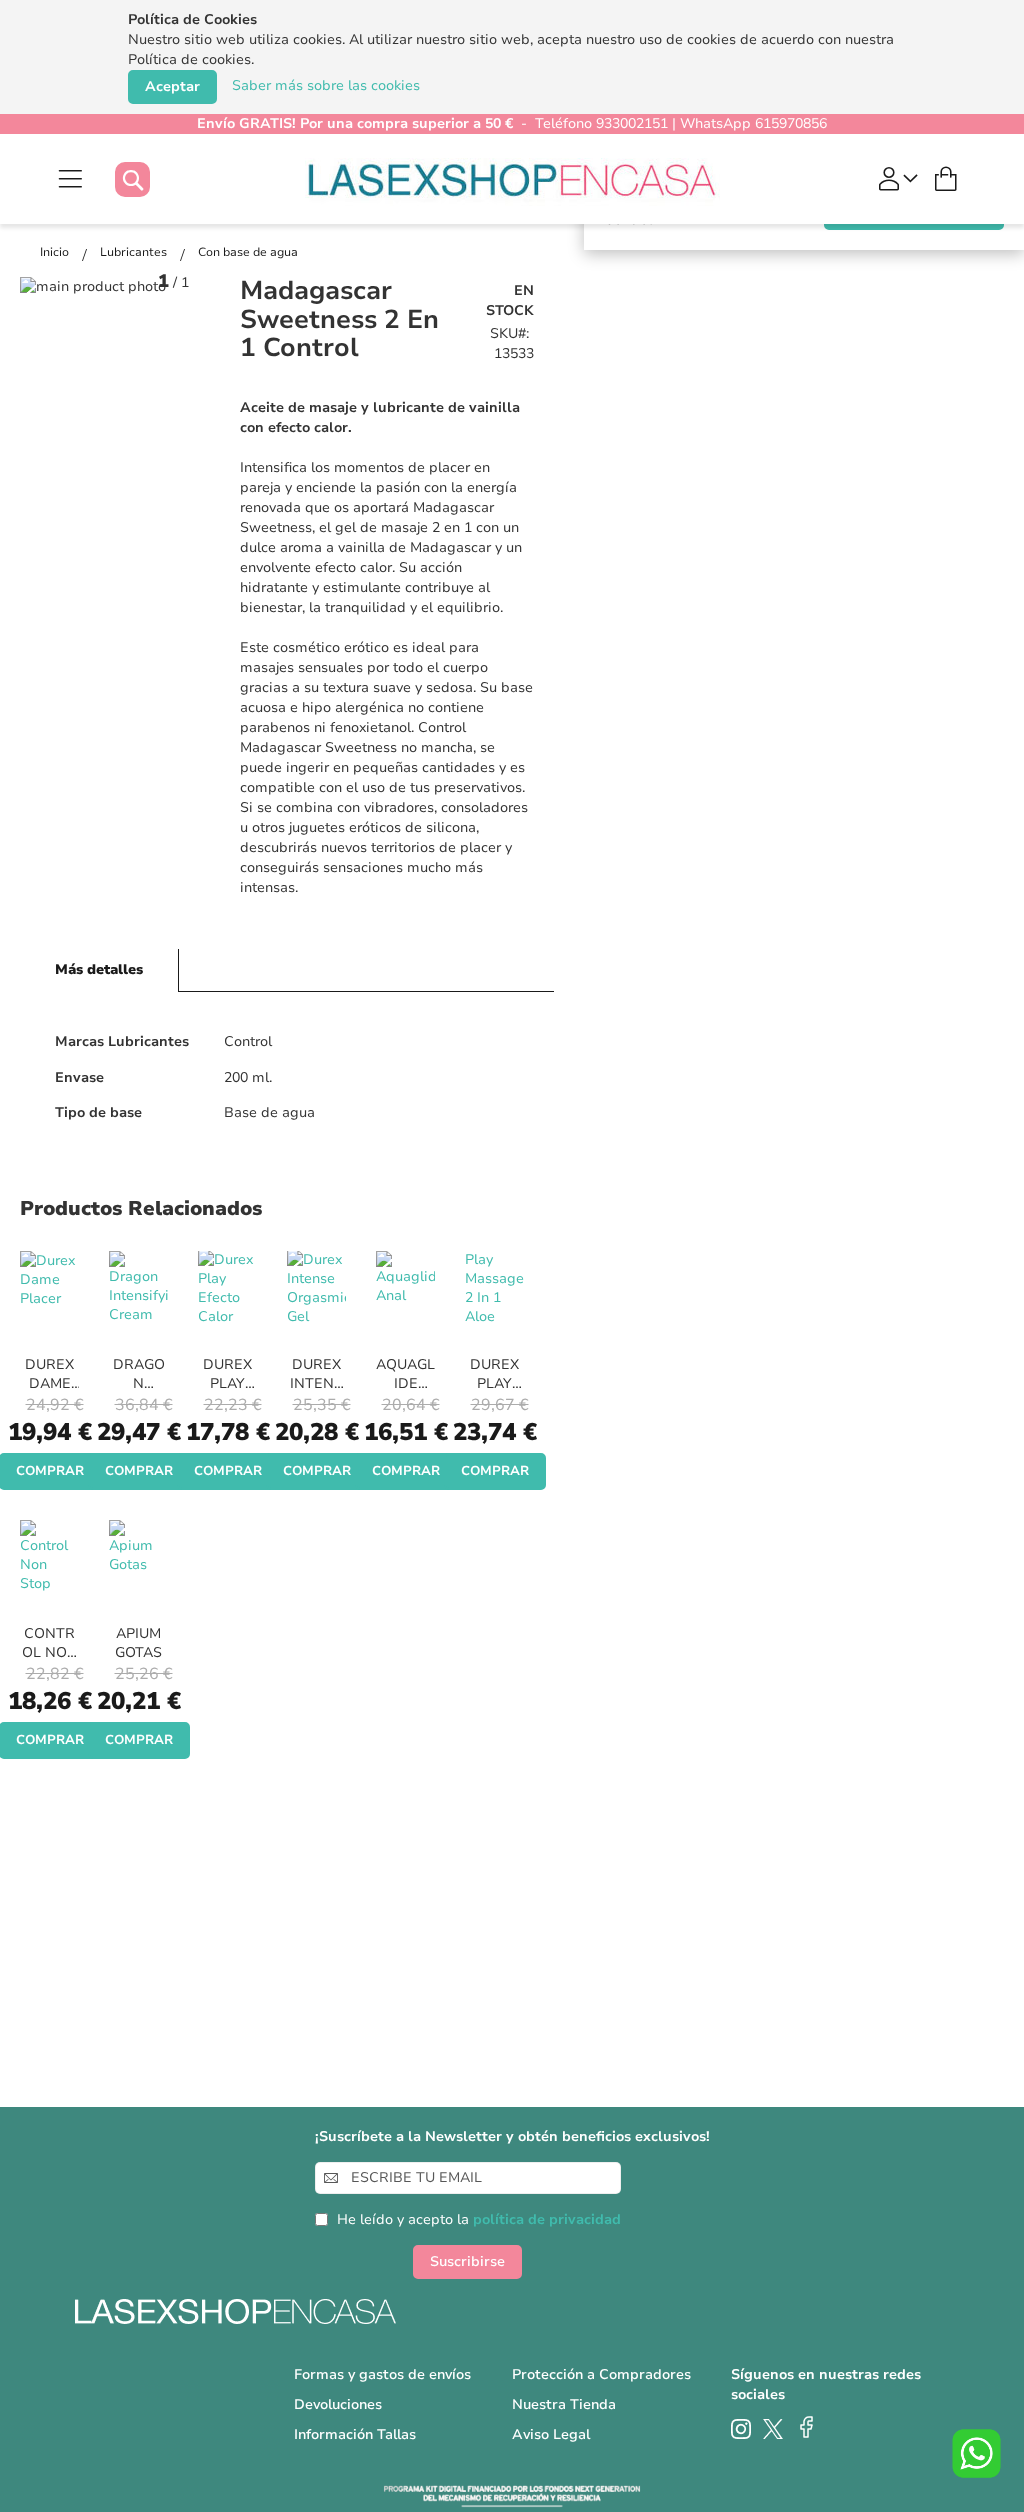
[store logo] (512, 179)
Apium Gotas (138, 1643)
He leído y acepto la (479, 2219)
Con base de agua (248, 252)
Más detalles (99, 969)
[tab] (99, 970)
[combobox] (152, 179)
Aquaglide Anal (405, 1383)
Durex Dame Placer (50, 1383)
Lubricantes (135, 252)
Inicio (56, 252)
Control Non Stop (50, 1652)
